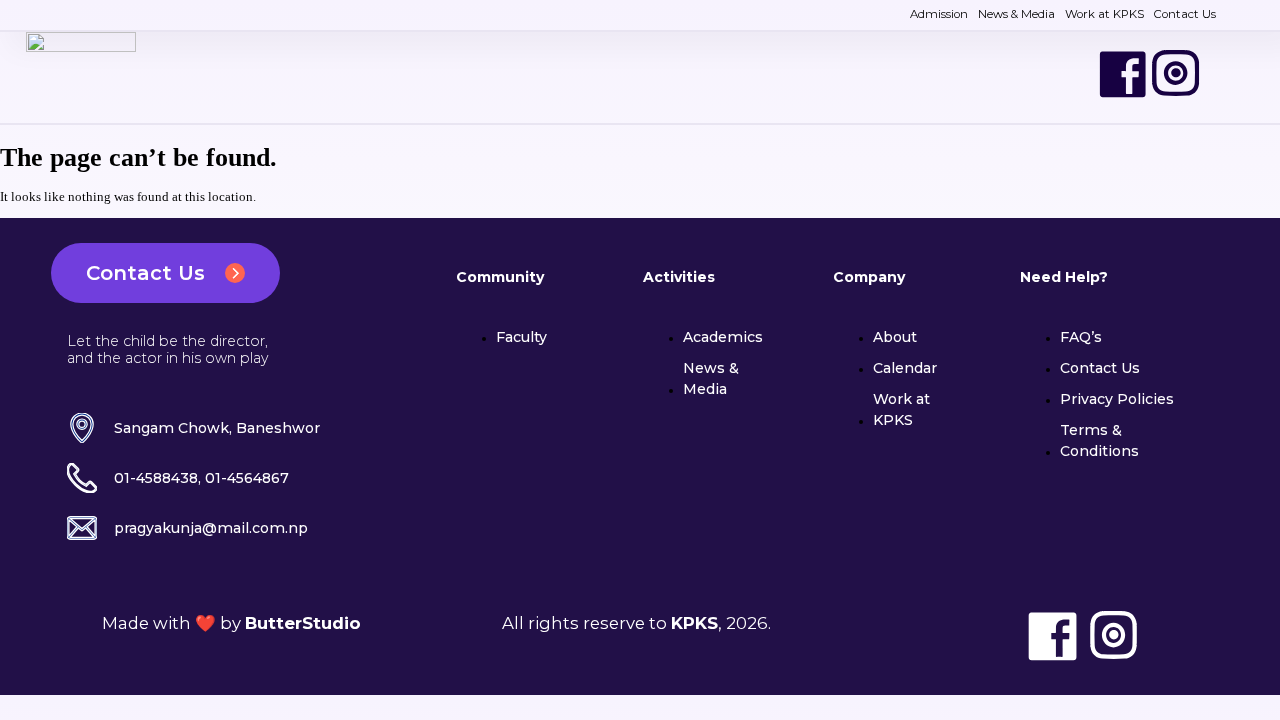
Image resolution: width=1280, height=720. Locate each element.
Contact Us (1185, 14)
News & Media (1016, 14)
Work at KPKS (1104, 14)
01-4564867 (247, 478)
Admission (939, 14)
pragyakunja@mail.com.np (211, 528)
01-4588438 (156, 478)
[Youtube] (1229, 74)
